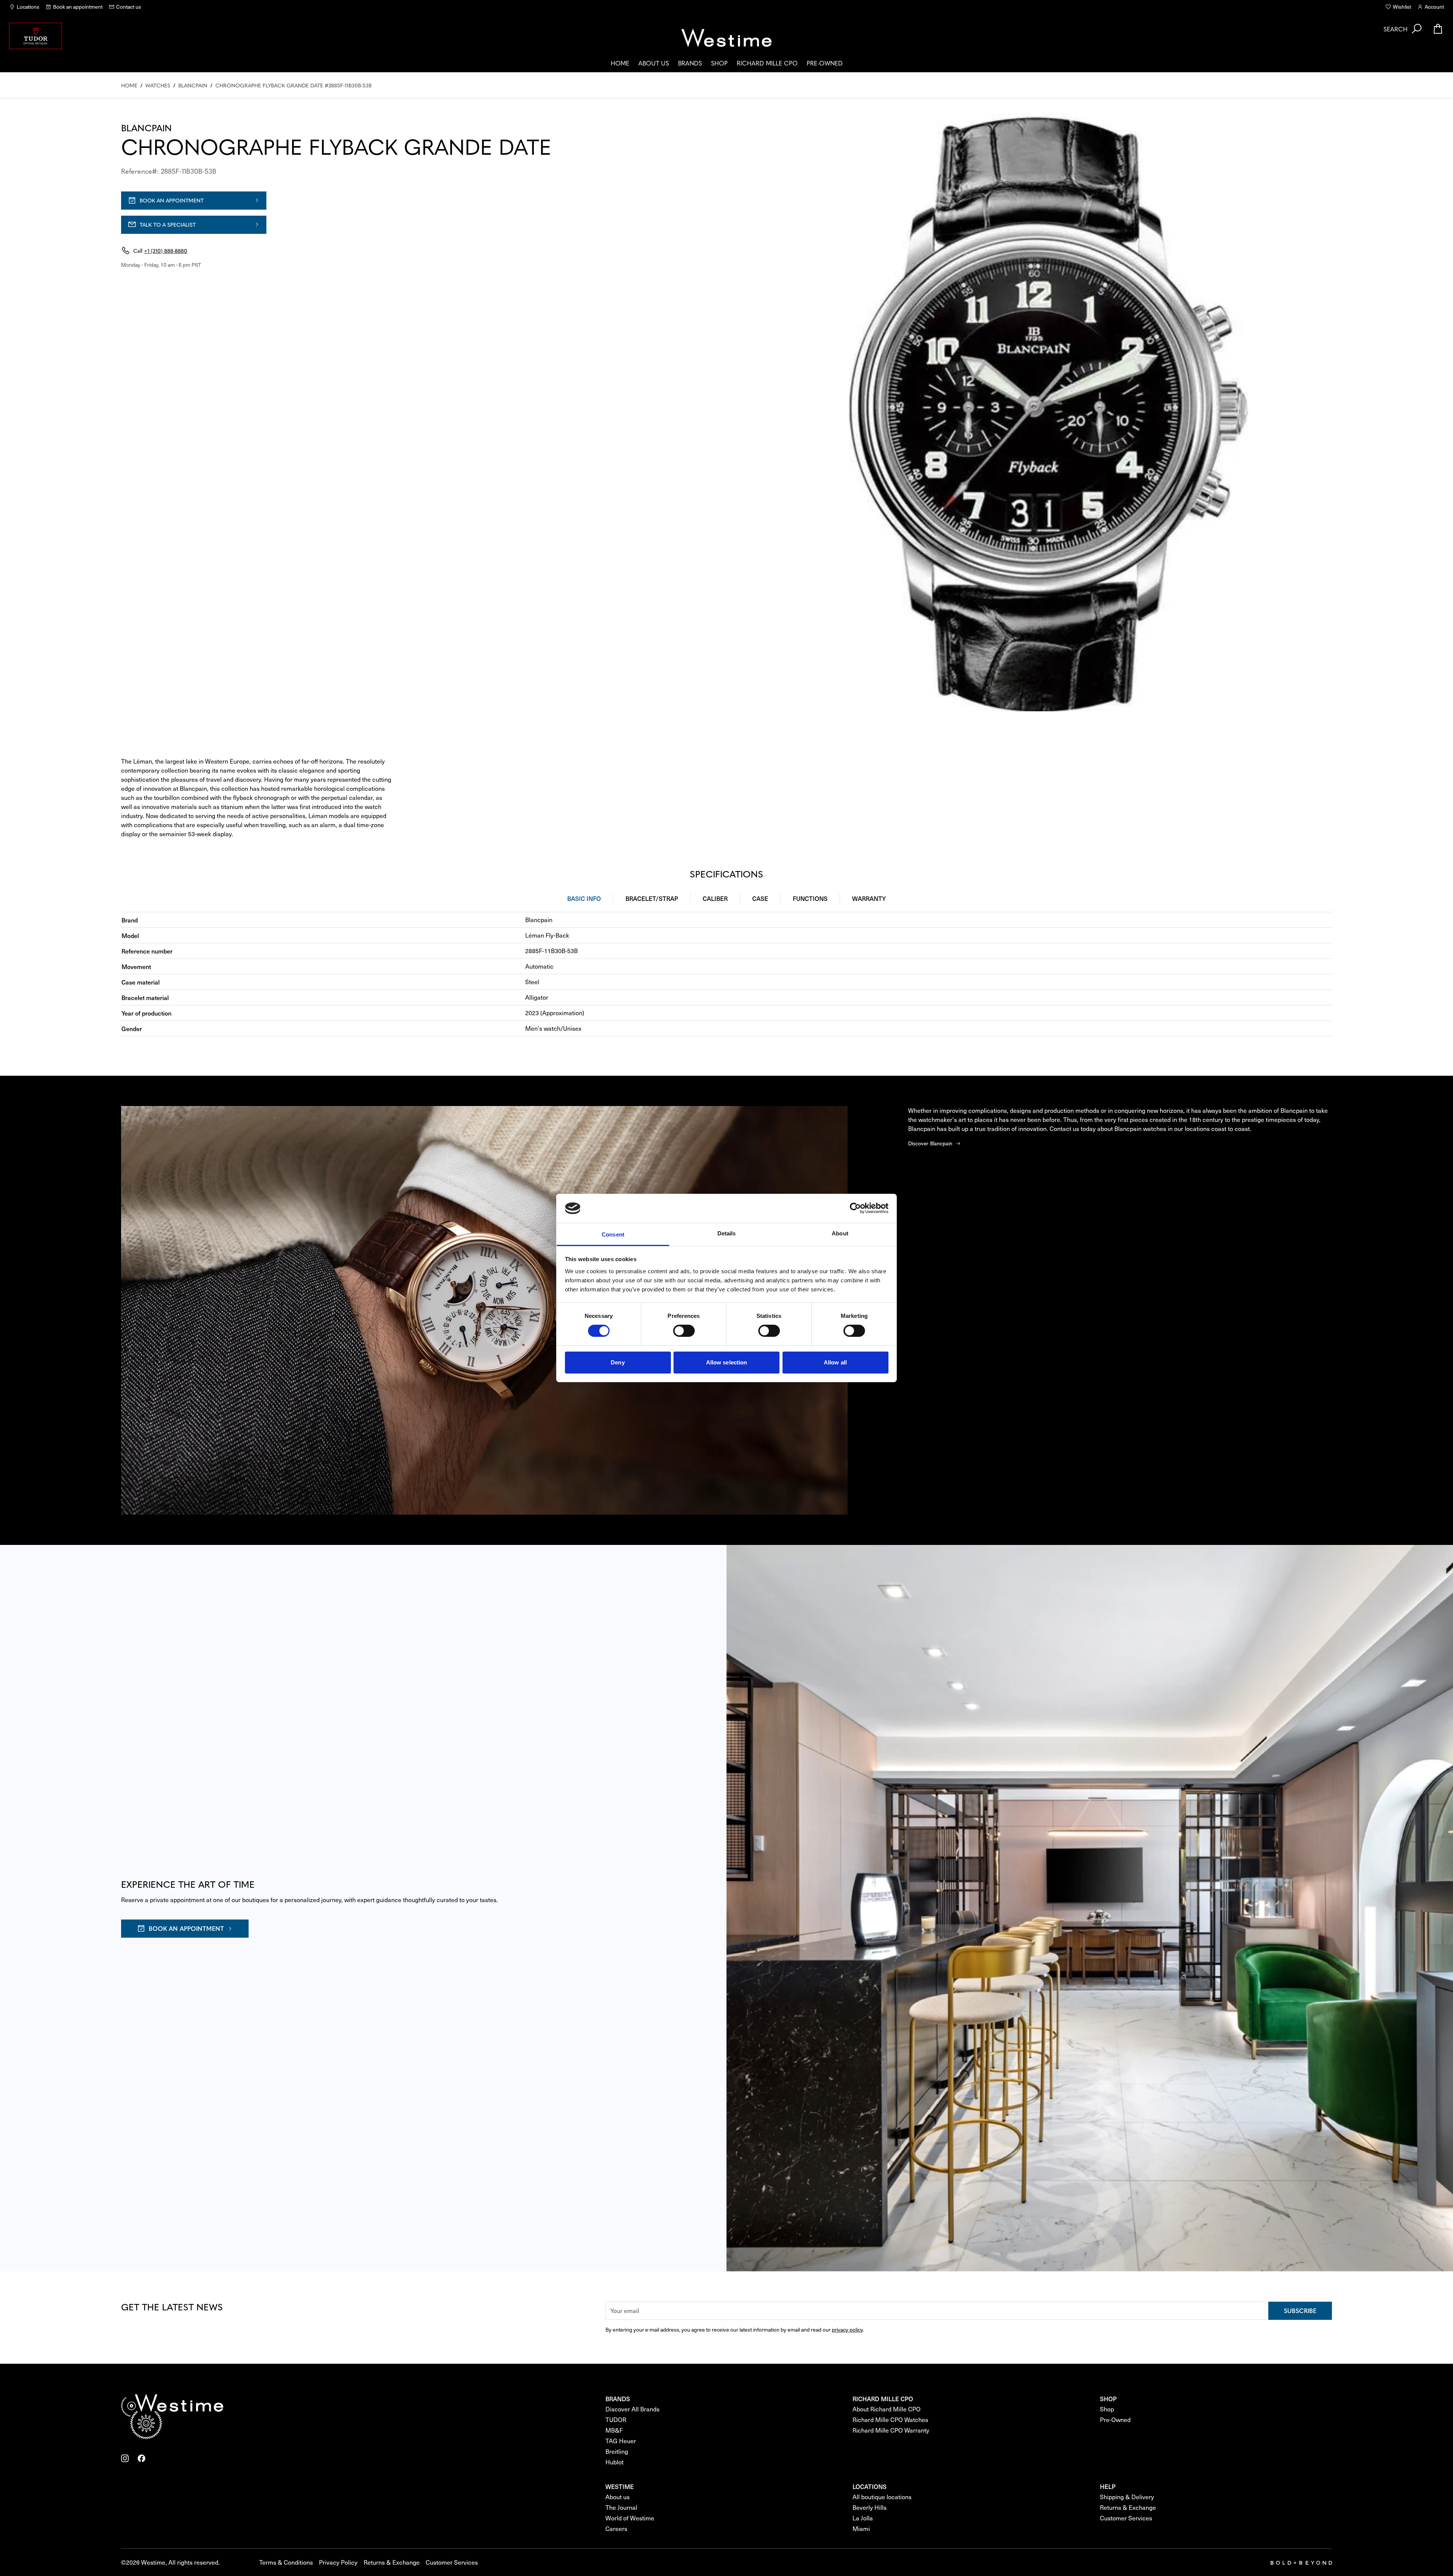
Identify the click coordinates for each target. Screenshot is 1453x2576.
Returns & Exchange (1128, 2507)
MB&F (614, 2430)
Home (620, 63)
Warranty (869, 898)
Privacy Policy (338, 2562)
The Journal (621, 2507)
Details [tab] (727, 1233)
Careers (616, 2529)
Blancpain (193, 85)
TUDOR (616, 2420)
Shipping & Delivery (1127, 2497)
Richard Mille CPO (767, 63)
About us (654, 63)
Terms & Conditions (286, 2562)
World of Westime (630, 2518)
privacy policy (847, 2329)
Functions (810, 898)
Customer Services (1126, 2518)
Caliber (715, 898)
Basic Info (584, 898)
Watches (158, 85)
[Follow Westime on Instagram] (125, 2458)
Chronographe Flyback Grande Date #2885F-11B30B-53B (293, 85)
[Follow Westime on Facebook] (142, 2458)
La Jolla (863, 2518)
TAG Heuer (621, 2441)
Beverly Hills (870, 2507)
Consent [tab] (613, 1234)
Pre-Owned (825, 63)
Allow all (835, 1362)
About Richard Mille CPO (887, 2409)
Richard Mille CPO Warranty (891, 2430)
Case (760, 898)
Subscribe (1300, 2310)
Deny (618, 1362)
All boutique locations (882, 2497)
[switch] (684, 1331)
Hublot (614, 2462)
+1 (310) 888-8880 (166, 250)
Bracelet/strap (652, 898)
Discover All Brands (632, 2409)
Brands (690, 63)
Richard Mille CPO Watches (890, 2420)
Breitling (617, 2451)
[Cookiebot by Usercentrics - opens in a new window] (855, 1208)
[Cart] (1438, 29)
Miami (861, 2529)
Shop (719, 63)
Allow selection (727, 1362)
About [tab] (840, 1233)
